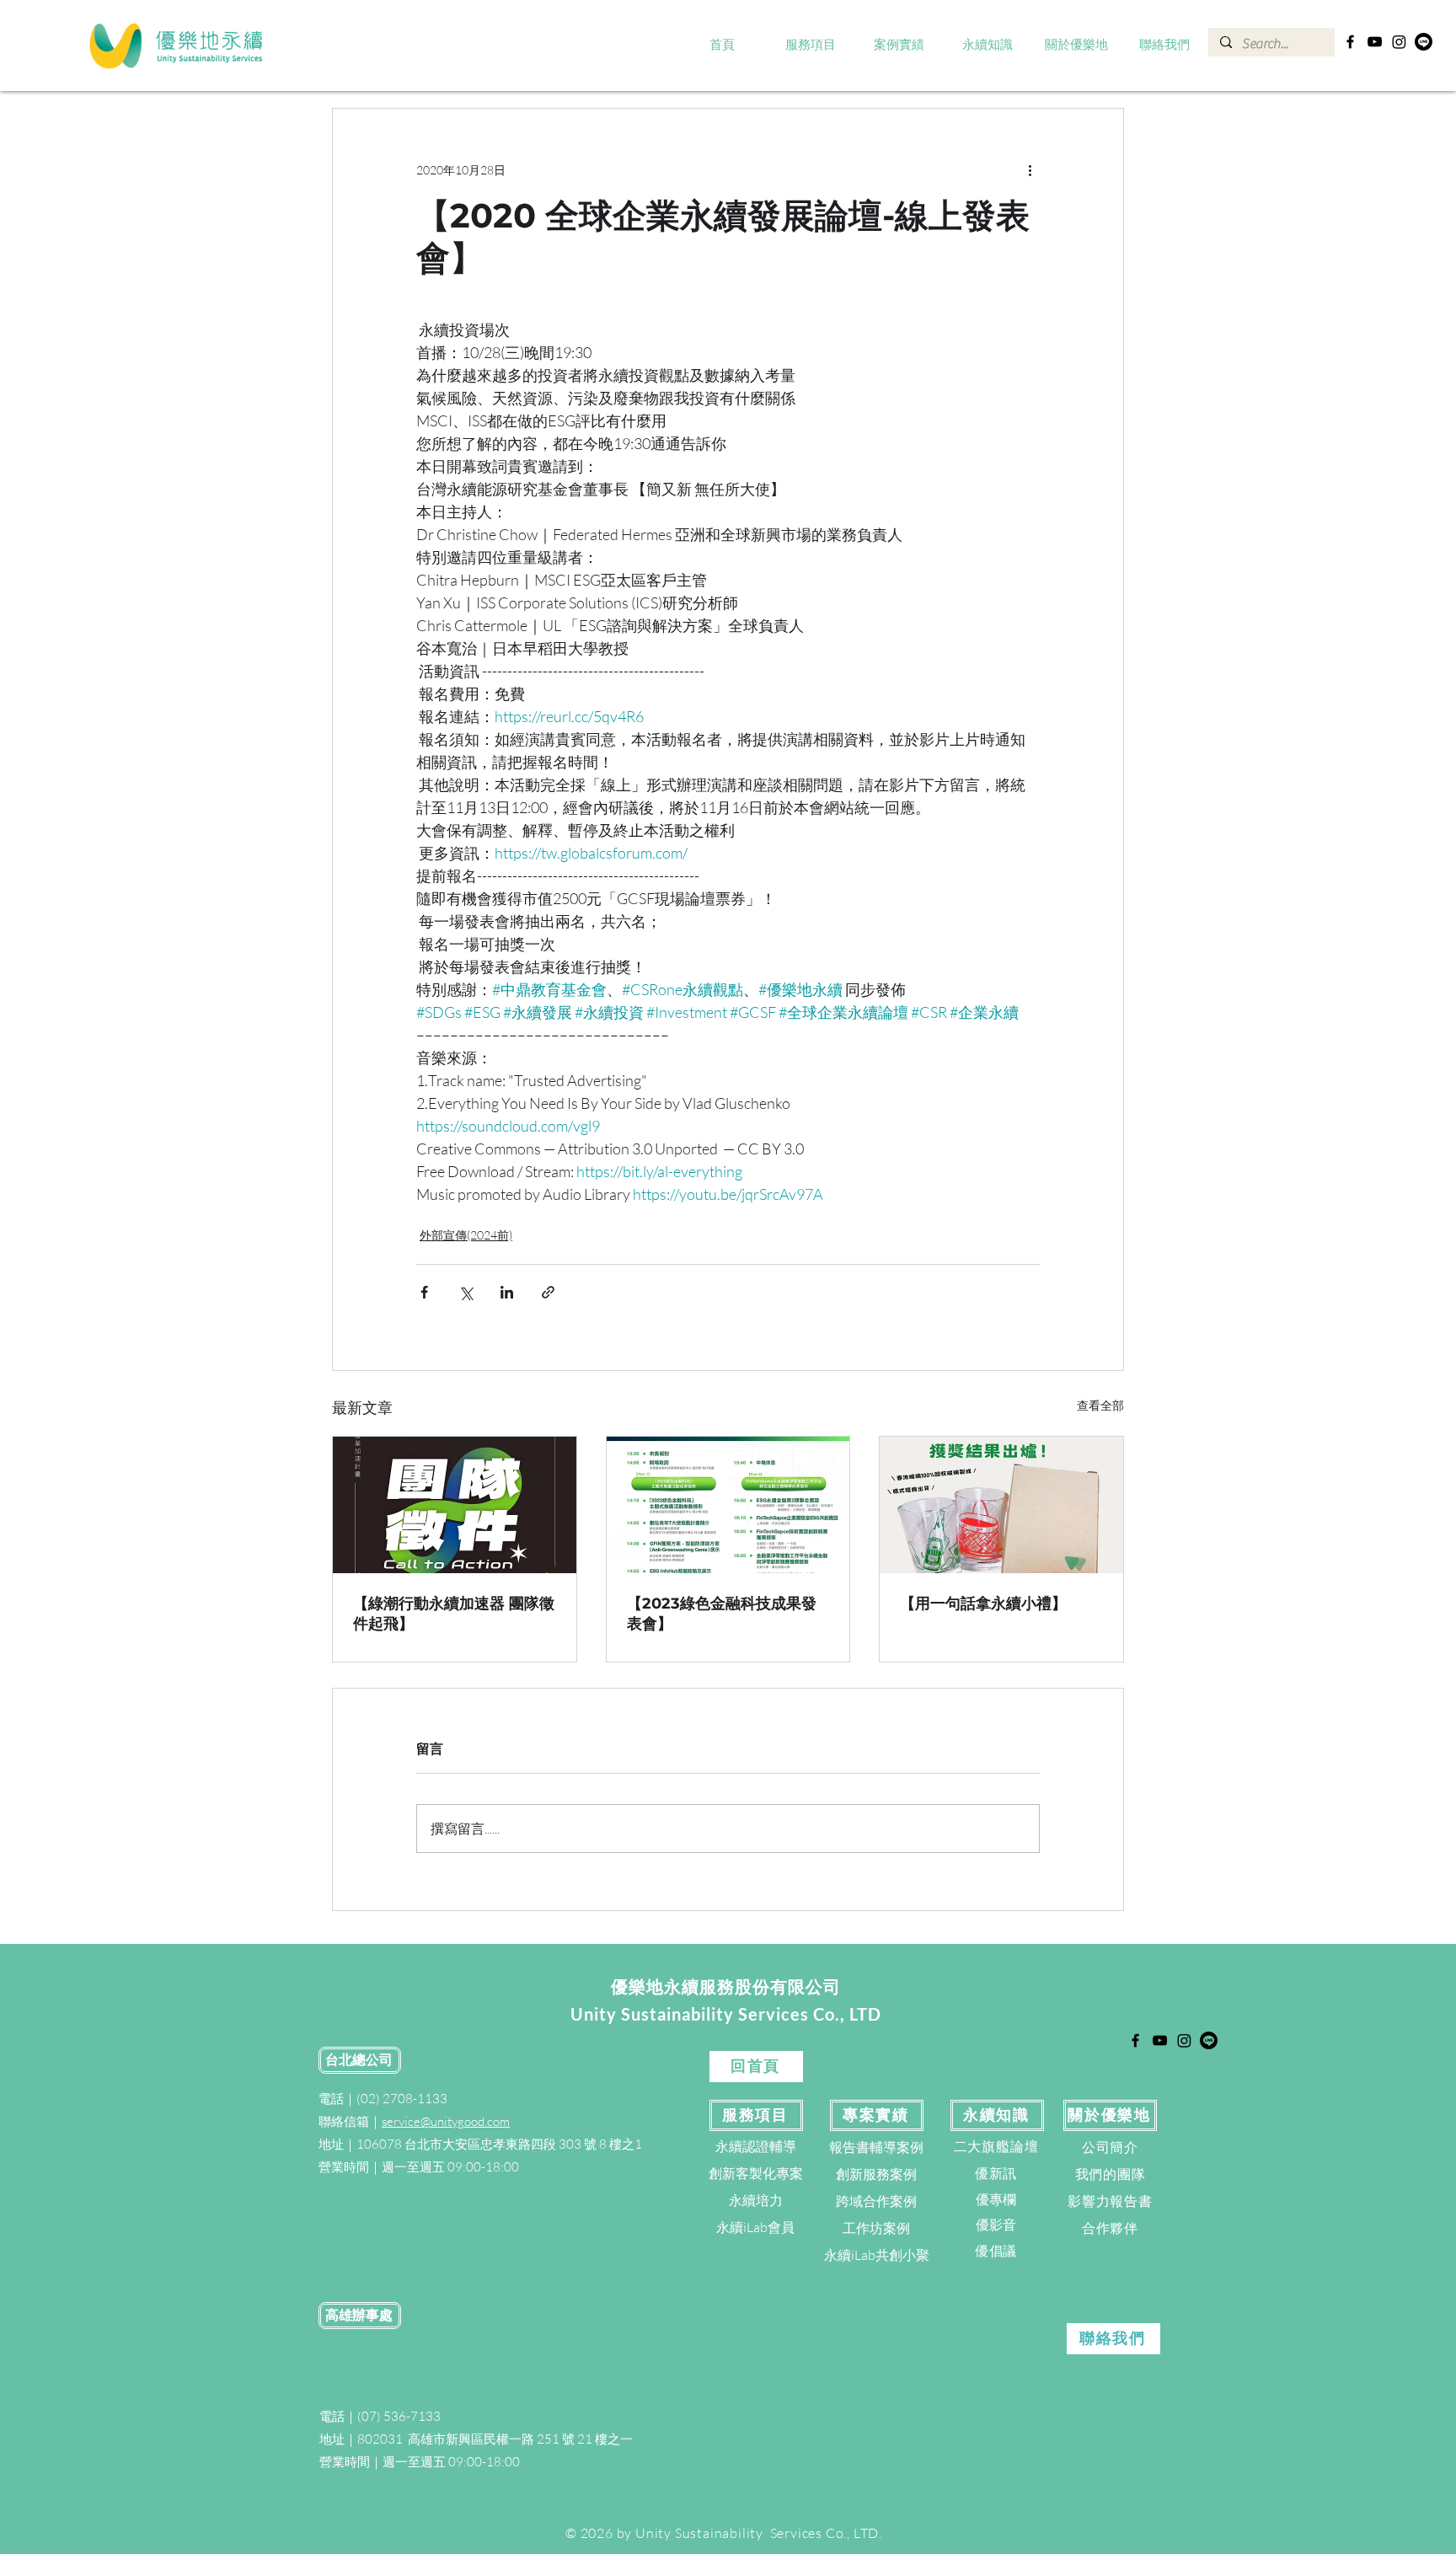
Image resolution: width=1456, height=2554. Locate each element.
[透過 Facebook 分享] (424, 1292)
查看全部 (1100, 1405)
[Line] (1424, 42)
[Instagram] (1399, 42)
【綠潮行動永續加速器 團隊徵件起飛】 (454, 1614)
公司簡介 (1110, 2147)
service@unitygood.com (446, 2121)
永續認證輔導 (756, 2146)
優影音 (996, 2225)
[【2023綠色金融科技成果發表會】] (728, 1505)
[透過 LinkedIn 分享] (507, 1292)
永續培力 (756, 2200)
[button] (811, 46)
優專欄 (996, 2199)
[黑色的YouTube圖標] (1375, 42)
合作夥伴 (1110, 2228)
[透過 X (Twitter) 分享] (466, 1292)
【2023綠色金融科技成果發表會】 (722, 1614)
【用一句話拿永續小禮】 (983, 1604)
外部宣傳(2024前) (466, 1235)
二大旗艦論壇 (996, 2146)
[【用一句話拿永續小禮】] (1001, 1505)
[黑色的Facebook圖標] (1350, 42)
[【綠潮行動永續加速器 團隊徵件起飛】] (455, 1505)
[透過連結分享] (548, 1292)
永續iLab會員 (755, 2227)
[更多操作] (1030, 169)
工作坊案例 (876, 2228)
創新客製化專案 (756, 2173)
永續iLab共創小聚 (877, 2255)
